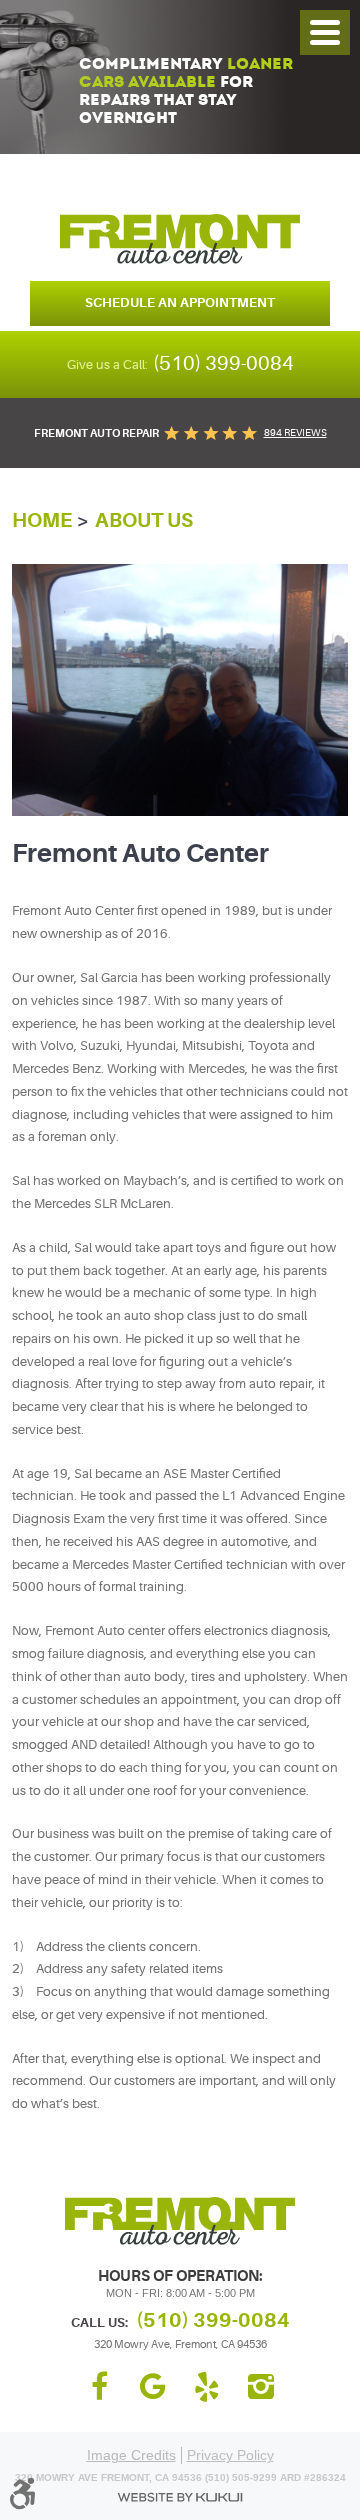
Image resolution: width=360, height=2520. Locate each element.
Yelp (207, 2387)
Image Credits (131, 2455)
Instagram (261, 2387)
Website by (180, 2497)
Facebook (99, 2387)
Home (42, 520)
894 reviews (295, 432)
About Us (144, 520)
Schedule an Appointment (180, 302)
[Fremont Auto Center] (180, 239)
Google (153, 2387)
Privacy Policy (230, 2455)
